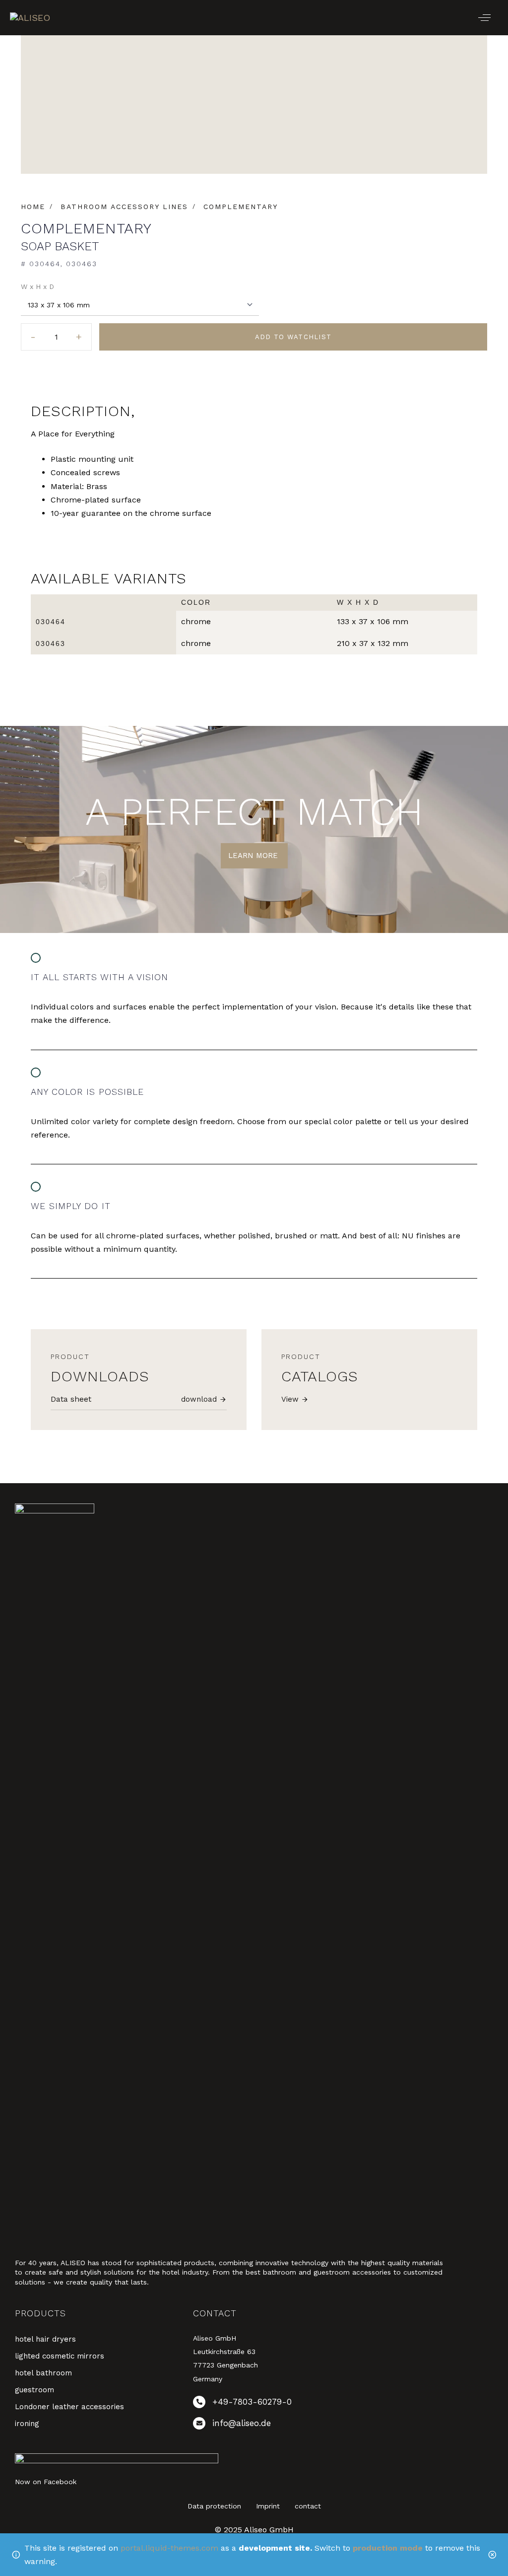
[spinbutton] (56, 337)
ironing (27, 2424)
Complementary (241, 207)
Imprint (268, 2506)
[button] (484, 18)
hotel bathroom (43, 2373)
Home (33, 207)
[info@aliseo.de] (281, 2425)
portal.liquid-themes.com (169, 2548)
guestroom (34, 2390)
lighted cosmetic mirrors (60, 2356)
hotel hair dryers (45, 2339)
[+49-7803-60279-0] (281, 2404)
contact (308, 2506)
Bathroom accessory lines (124, 207)
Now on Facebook (46, 2482)
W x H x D (37, 286)
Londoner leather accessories (69, 2407)
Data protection (214, 2506)
